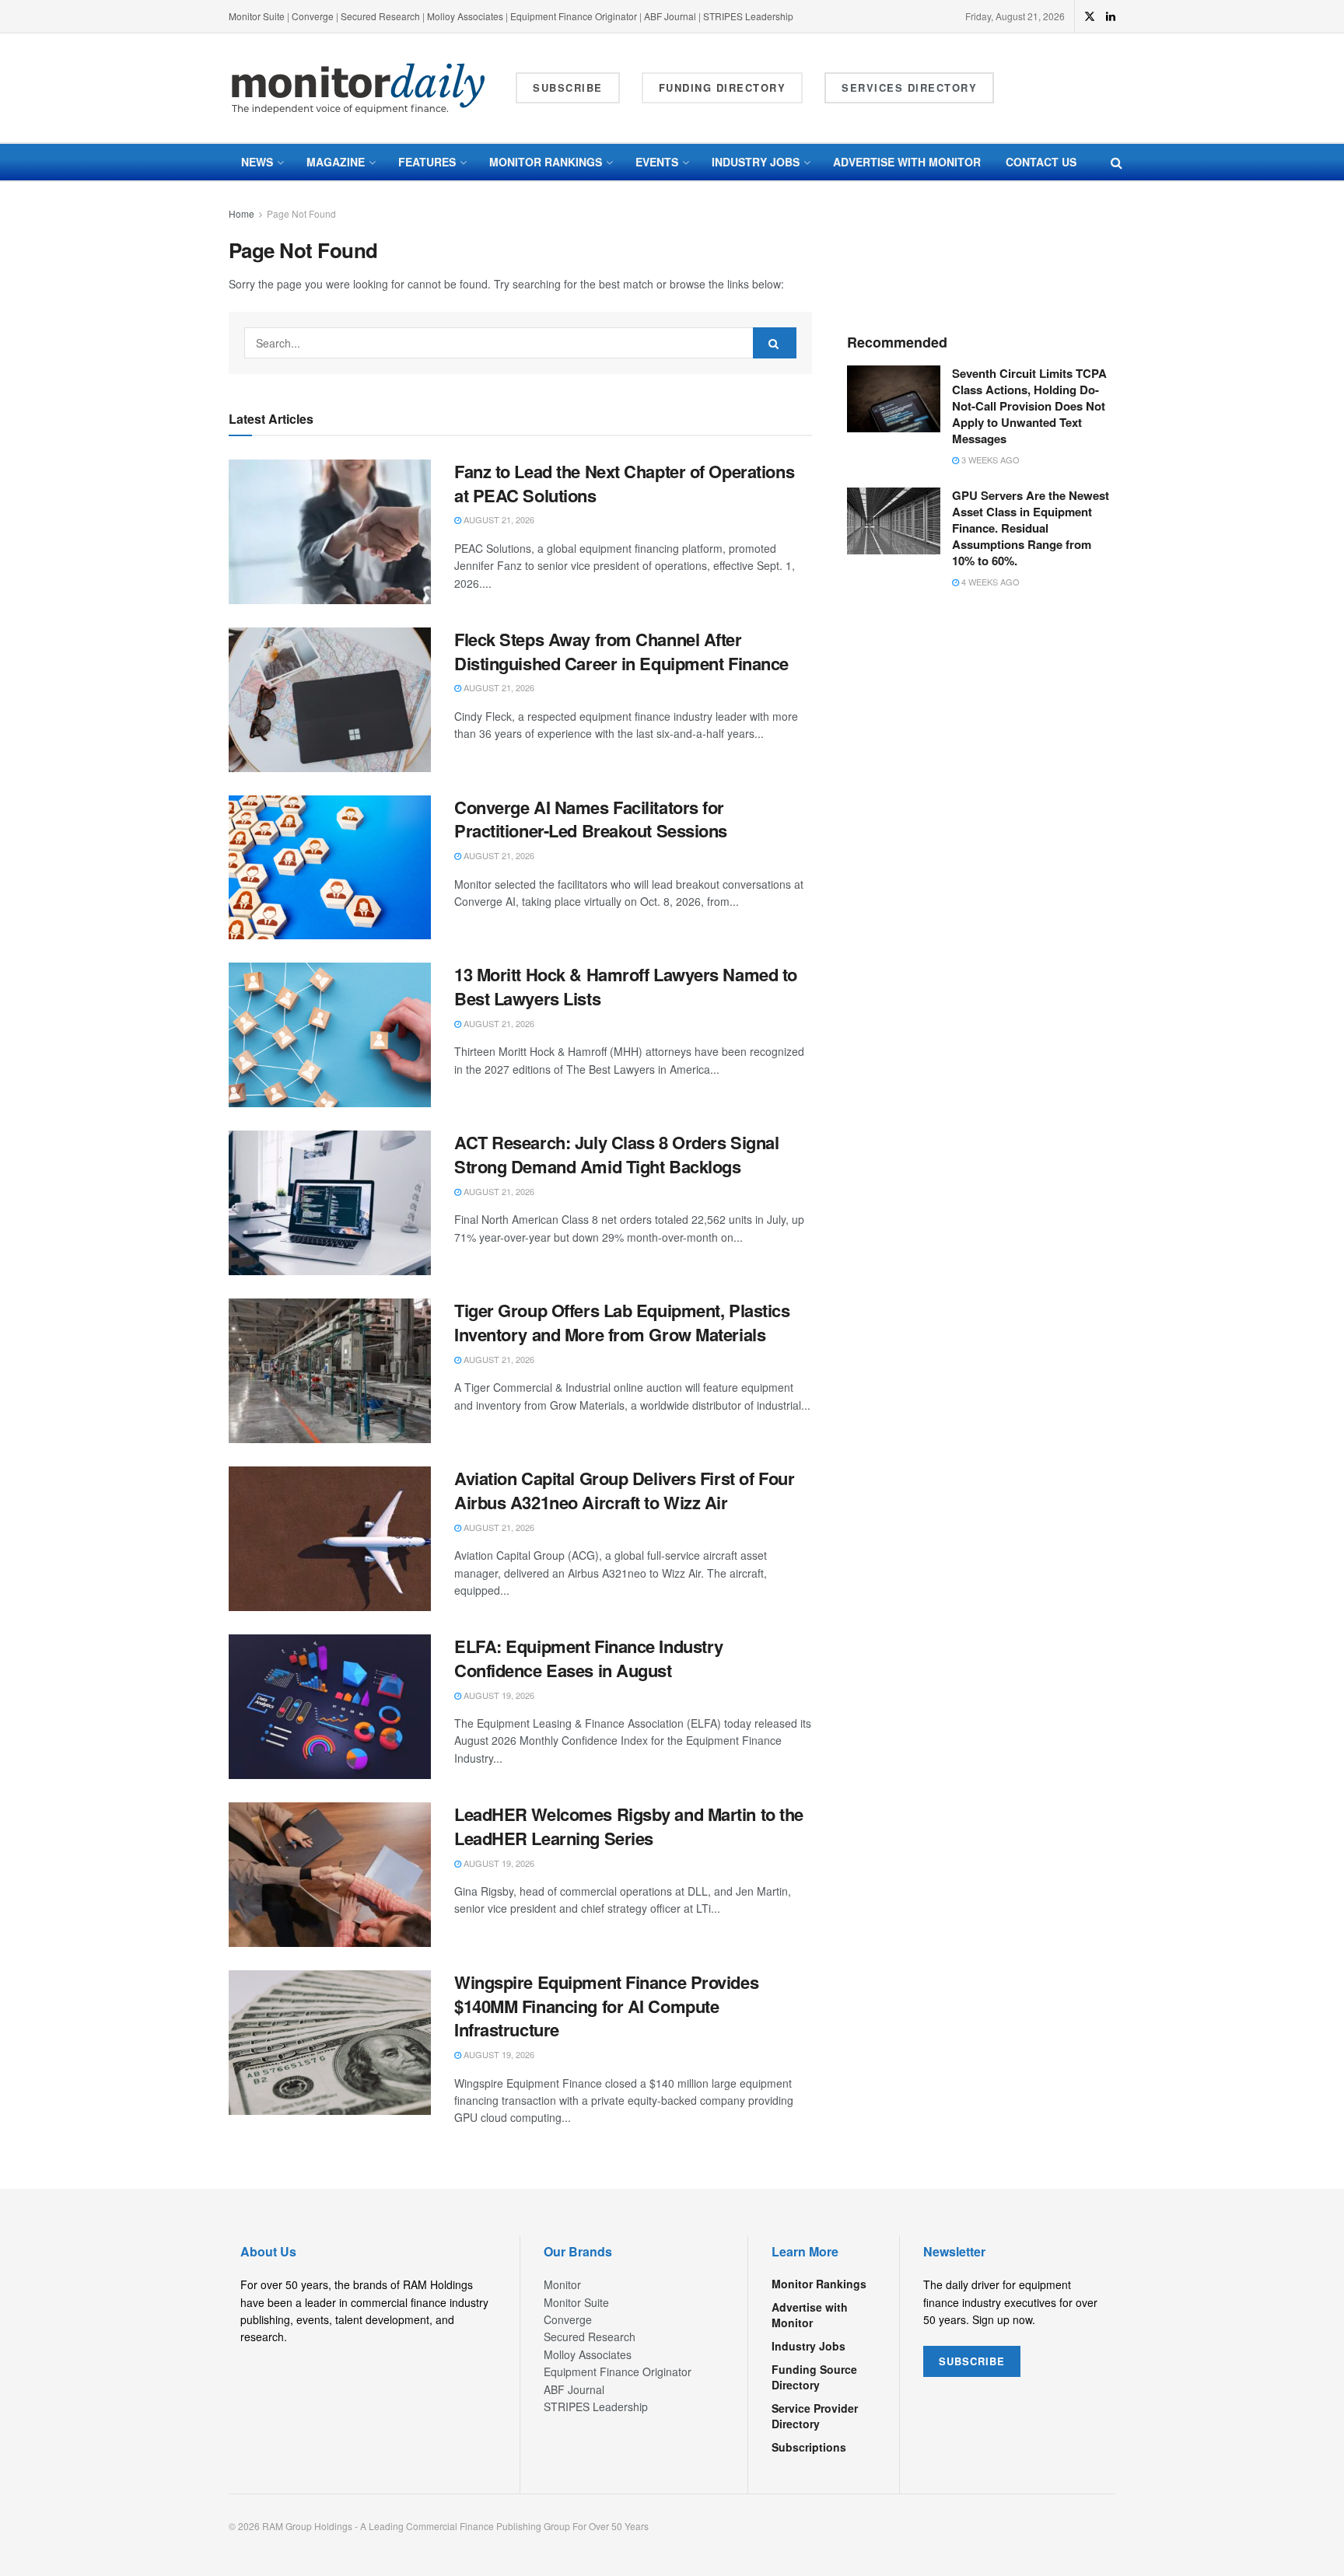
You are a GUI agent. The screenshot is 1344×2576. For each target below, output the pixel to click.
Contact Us (1041, 162)
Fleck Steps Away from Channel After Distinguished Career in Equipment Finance (621, 651)
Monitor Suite (257, 16)
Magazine (336, 162)
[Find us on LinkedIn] (1111, 16)
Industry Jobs (756, 162)
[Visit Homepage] (359, 88)
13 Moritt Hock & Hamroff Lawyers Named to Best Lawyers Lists (626, 986)
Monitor (562, 2284)
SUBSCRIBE (972, 2361)
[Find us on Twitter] (1090, 16)
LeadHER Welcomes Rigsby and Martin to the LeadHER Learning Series (629, 1826)
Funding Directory (723, 87)
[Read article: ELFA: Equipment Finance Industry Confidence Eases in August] (330, 1707)
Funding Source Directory (814, 2377)
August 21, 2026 (498, 519)
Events (657, 162)
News (257, 162)
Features (427, 162)
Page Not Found (301, 213)
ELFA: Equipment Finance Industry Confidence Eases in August (589, 1658)
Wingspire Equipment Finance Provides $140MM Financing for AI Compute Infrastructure (606, 2006)
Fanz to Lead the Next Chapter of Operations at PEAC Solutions (624, 483)
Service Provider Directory (815, 2416)
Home (241, 213)
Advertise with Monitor (907, 162)
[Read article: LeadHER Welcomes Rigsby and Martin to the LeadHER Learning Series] (330, 1875)
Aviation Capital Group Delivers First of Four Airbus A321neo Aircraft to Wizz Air (624, 1490)
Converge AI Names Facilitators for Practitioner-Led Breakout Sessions (591, 819)
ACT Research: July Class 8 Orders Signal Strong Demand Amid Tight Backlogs (616, 1154)
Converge (313, 16)
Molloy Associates (466, 16)
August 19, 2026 (498, 1695)
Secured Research (380, 16)
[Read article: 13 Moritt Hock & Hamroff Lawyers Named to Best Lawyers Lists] (330, 1035)
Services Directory (909, 87)
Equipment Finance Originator (574, 16)
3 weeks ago (989, 460)
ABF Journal (670, 16)
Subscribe (568, 87)
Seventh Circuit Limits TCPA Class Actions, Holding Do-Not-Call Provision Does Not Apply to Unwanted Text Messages (1029, 406)
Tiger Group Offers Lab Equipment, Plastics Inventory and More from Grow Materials (622, 1322)
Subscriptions (809, 2447)
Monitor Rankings (546, 162)
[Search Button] (1116, 162)
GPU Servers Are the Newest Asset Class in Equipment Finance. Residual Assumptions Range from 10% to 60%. (1031, 528)
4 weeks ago (989, 582)
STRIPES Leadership (748, 16)
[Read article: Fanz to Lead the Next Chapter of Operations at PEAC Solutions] (330, 532)
